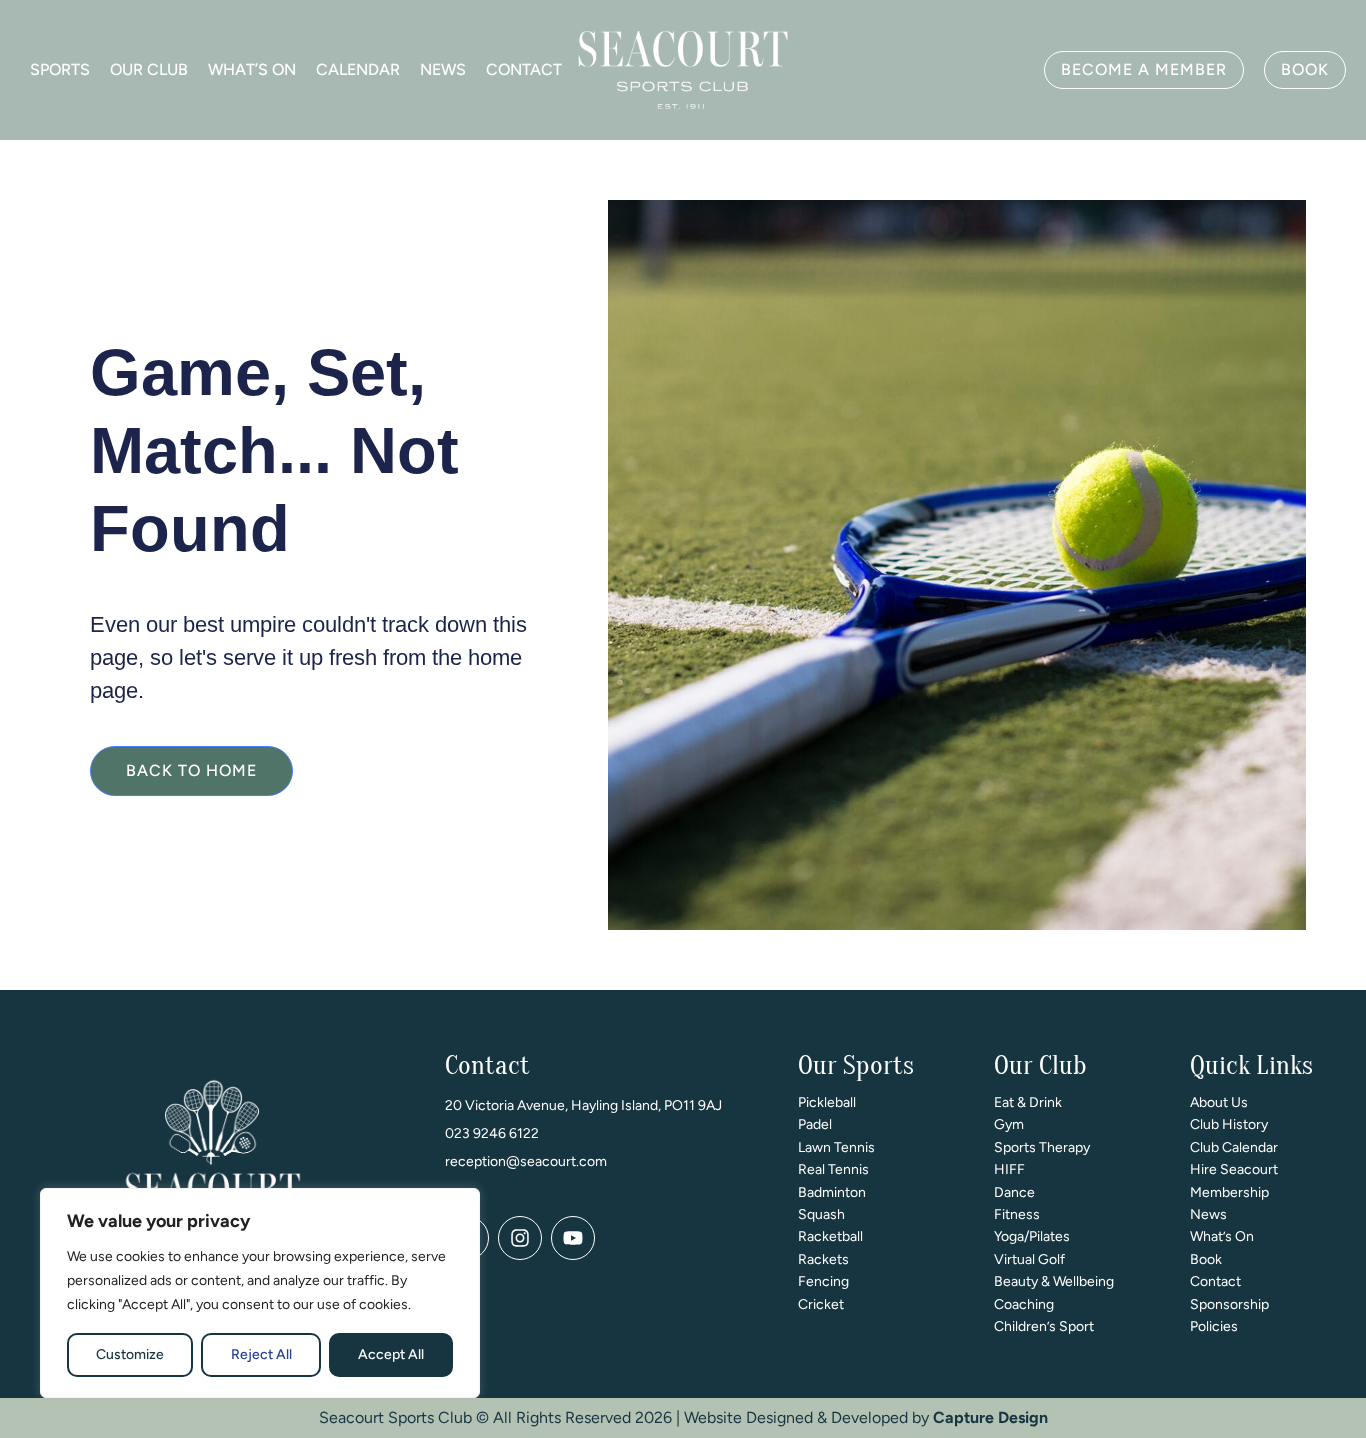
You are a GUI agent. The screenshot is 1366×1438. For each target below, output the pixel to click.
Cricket (821, 1304)
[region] (260, 1293)
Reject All (261, 1354)
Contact (524, 69)
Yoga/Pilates (1032, 1236)
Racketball (830, 1236)
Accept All (391, 1354)
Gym (1009, 1124)
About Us (1219, 1102)
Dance (1014, 1192)
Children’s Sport (1044, 1326)
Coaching (1024, 1304)
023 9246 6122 (492, 1133)
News (443, 69)
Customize (130, 1354)
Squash (821, 1214)
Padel (815, 1124)
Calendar (358, 69)
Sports (60, 69)
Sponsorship (1229, 1304)
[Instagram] (520, 1238)
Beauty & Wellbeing (1054, 1281)
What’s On (252, 69)
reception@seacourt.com (526, 1161)
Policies (1214, 1326)
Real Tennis (833, 1169)
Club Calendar (1234, 1147)
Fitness (1017, 1214)
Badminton (832, 1192)
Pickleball (827, 1102)
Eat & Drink (1028, 1102)
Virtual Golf (1029, 1259)
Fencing (823, 1281)
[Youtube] (573, 1238)
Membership (1229, 1192)
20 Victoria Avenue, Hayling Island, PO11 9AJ (583, 1105)
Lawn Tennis (836, 1147)
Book (1206, 1259)
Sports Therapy (1042, 1147)
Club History (1229, 1124)
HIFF (1009, 1169)
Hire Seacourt (1234, 1169)
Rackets (823, 1259)
